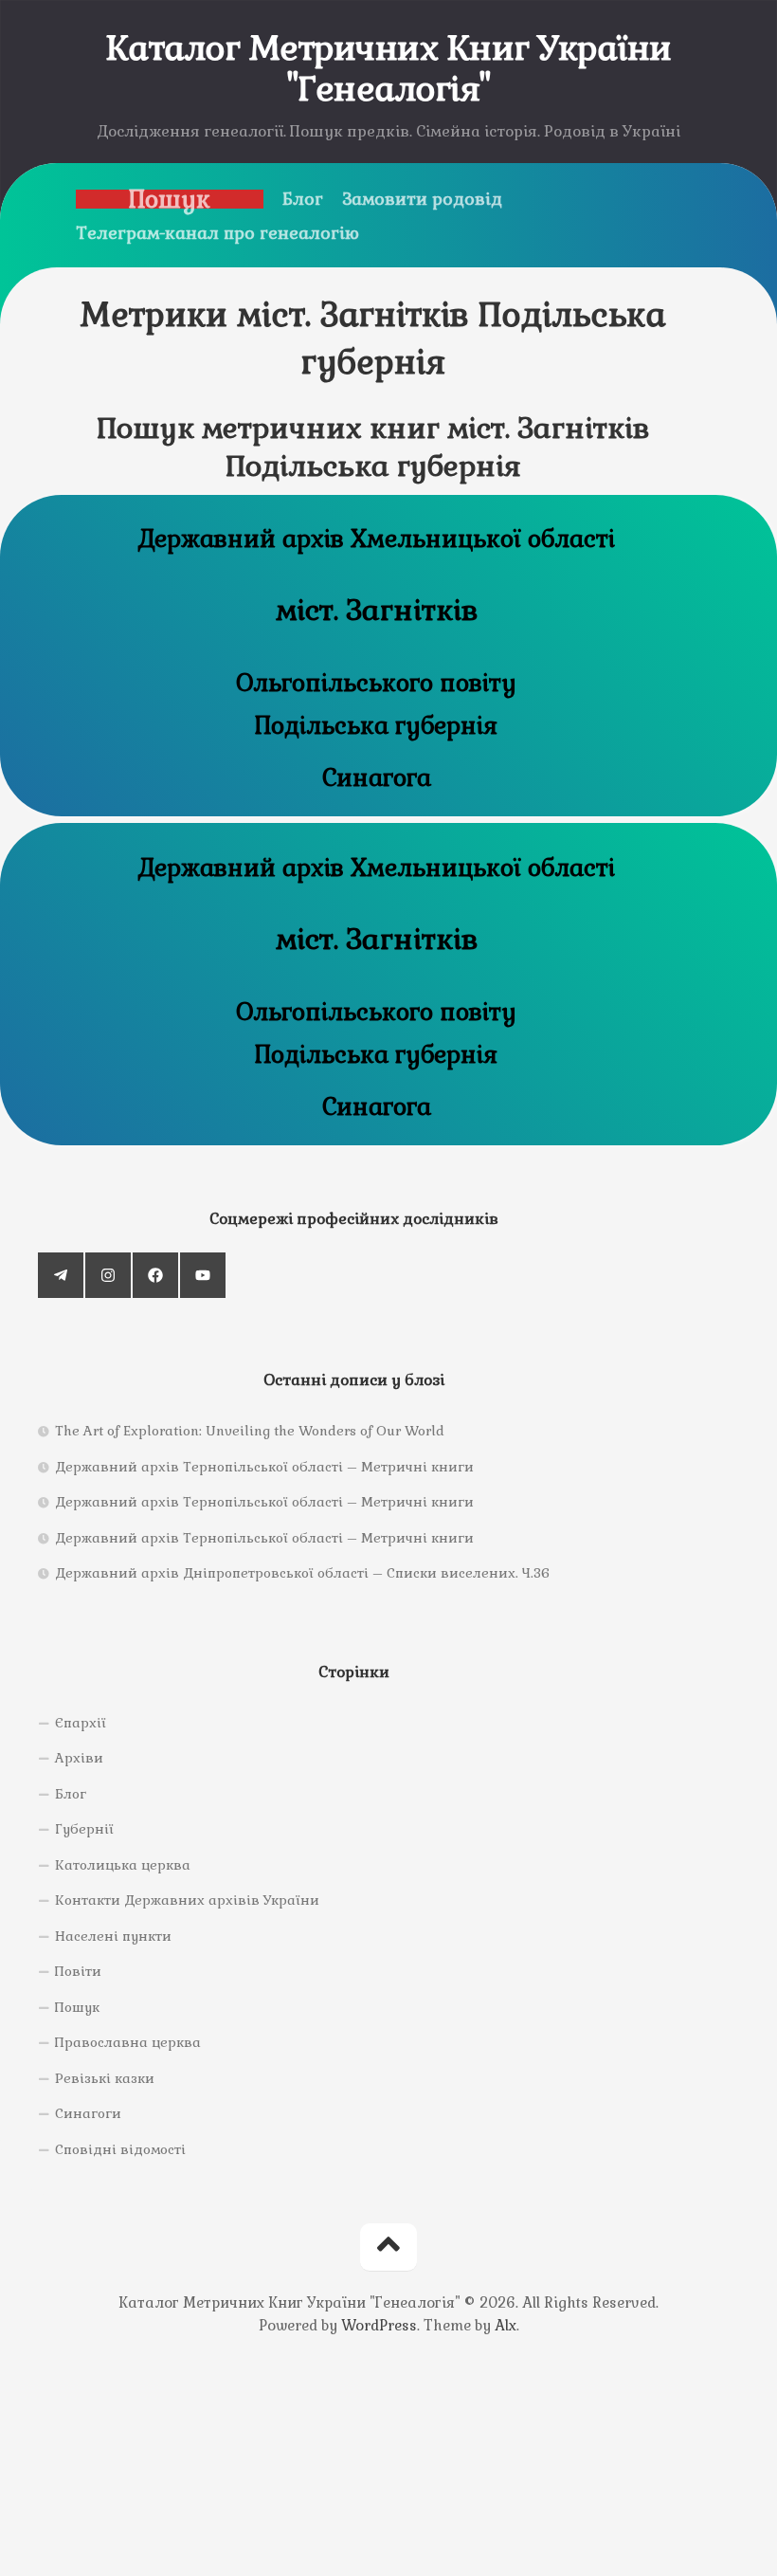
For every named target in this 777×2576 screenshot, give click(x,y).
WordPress (379, 2325)
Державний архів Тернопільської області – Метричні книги (264, 1467)
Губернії (84, 1829)
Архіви (79, 1758)
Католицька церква (123, 1865)
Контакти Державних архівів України (187, 1900)
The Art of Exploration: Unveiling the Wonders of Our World (250, 1431)
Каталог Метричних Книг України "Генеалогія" (389, 69)
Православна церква (128, 2042)
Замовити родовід (422, 199)
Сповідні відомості (120, 2149)
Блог (303, 199)
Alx (506, 2325)
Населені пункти (113, 1936)
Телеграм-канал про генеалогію (217, 233)
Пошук (170, 199)
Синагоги (88, 2113)
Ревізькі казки (105, 2078)
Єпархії (81, 1723)
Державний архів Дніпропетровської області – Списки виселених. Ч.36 (302, 1573)
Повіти (78, 1971)
